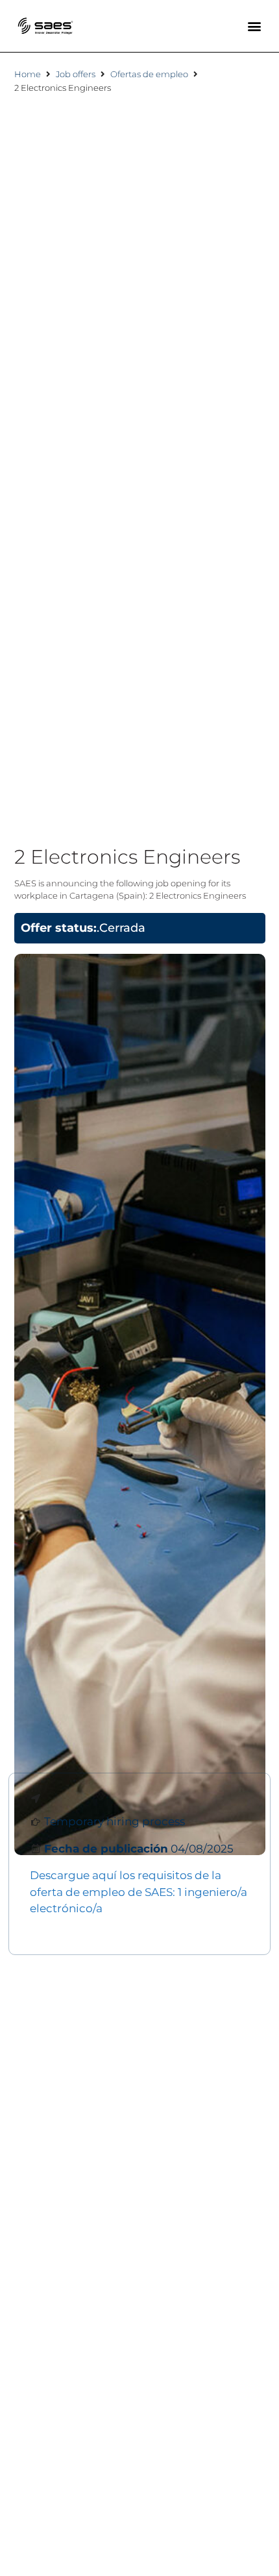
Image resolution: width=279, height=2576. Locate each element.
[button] (255, 26)
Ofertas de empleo (149, 74)
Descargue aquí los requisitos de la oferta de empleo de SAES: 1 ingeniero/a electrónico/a (139, 1892)
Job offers (76, 74)
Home (28, 74)
